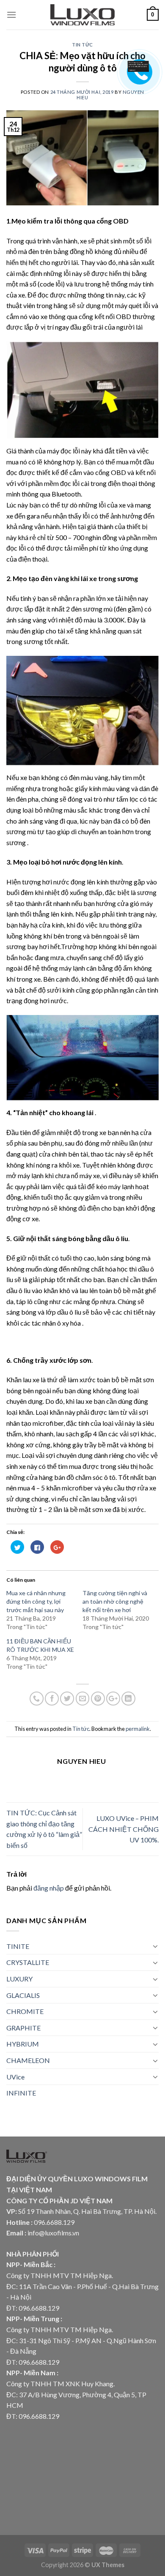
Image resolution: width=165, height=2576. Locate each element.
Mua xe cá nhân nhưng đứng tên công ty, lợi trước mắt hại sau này (36, 1601)
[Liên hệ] (136, 66)
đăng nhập (49, 1888)
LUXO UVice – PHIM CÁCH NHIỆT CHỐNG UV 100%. (124, 1829)
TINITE (18, 1946)
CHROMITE (25, 2011)
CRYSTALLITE (28, 1962)
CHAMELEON (28, 2060)
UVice (15, 2077)
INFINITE (21, 2093)
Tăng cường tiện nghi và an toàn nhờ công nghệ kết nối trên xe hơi (115, 1601)
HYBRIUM (23, 2044)
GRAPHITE (23, 2028)
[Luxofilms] (83, 15)
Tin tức (82, 45)
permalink (138, 1729)
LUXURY (19, 1979)
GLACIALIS (23, 1995)
